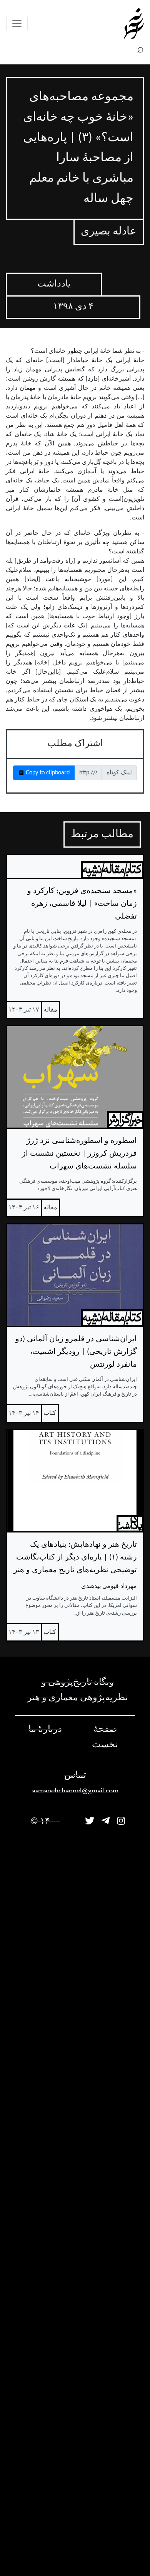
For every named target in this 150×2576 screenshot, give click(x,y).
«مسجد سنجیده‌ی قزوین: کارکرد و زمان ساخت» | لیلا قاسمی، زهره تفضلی (82, 904)
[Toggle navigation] (17, 24)
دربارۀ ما (45, 1730)
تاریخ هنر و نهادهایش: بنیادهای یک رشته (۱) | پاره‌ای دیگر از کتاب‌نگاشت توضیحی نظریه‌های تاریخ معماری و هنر (75, 1558)
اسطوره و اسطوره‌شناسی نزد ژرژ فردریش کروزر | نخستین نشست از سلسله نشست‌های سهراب (79, 1154)
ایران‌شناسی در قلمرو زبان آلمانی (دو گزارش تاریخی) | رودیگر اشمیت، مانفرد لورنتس (76, 1352)
